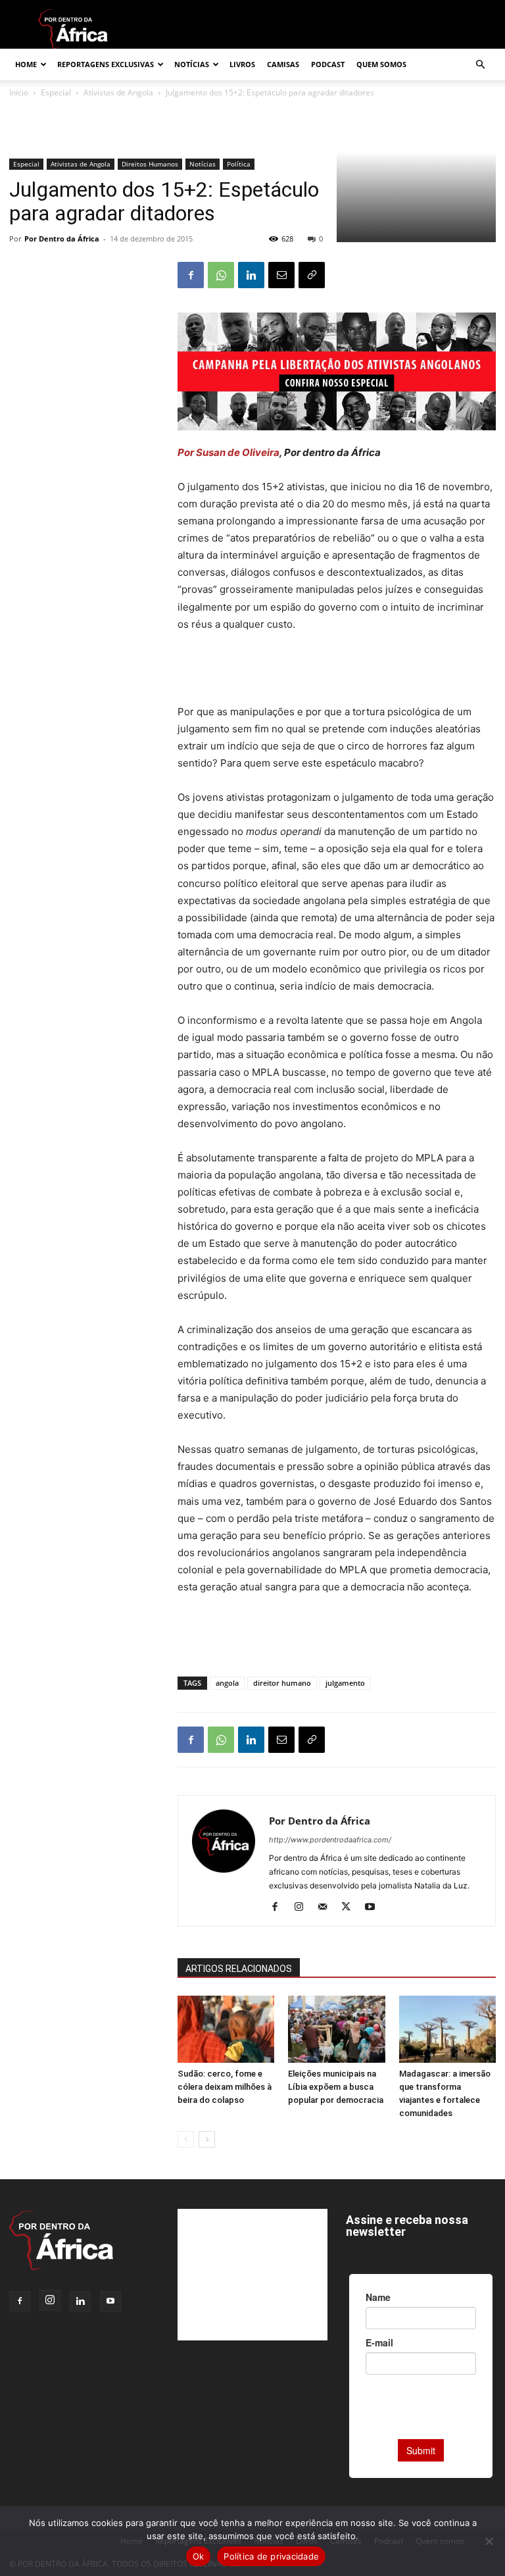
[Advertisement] (337, 670)
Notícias (192, 64)
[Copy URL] (312, 275)
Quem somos (381, 64)
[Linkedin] (251, 275)
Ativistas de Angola (81, 164)
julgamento (345, 1683)
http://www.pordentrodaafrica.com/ (330, 1840)
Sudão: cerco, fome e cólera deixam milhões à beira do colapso (225, 2087)
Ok (199, 2556)
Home (26, 64)
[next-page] (207, 2139)
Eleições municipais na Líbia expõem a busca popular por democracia (336, 2087)
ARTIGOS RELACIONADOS (239, 1969)
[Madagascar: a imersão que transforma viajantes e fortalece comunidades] (447, 2029)
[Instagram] (303, 1907)
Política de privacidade (271, 2556)
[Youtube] (374, 1907)
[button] (480, 65)
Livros (242, 64)
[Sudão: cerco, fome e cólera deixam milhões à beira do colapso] (226, 2029)
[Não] (489, 2541)
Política (239, 164)
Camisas (283, 64)
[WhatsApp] (221, 275)
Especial (26, 164)
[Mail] (327, 1907)
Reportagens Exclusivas (106, 64)
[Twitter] (351, 1907)
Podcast (328, 64)
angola (227, 1683)
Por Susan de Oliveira (228, 452)
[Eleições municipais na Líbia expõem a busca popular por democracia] (336, 2029)
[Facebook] (191, 275)
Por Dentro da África (62, 239)
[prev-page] (186, 2139)
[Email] (281, 275)
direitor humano (282, 1683)
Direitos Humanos (150, 164)
